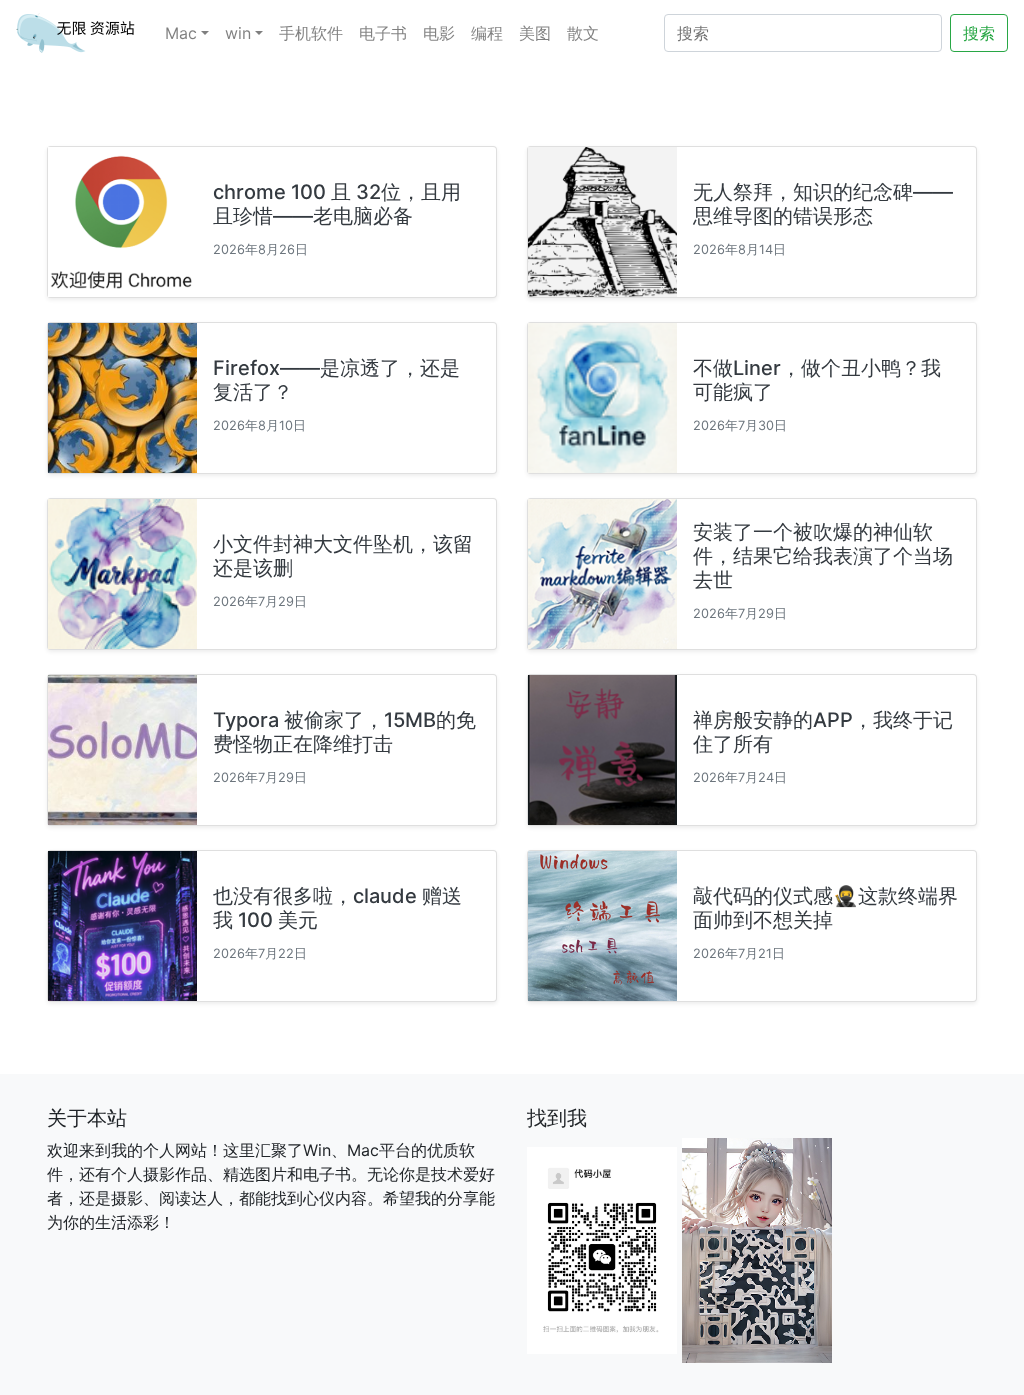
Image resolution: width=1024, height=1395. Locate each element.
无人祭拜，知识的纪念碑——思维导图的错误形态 (823, 204)
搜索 (979, 33)
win (238, 33)
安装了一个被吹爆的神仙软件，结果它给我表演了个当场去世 (823, 556)
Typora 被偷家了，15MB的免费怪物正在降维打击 (344, 732)
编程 (487, 33)
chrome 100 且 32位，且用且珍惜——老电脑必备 (337, 204)
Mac (181, 33)
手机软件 (311, 33)
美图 (535, 33)
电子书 (383, 33)
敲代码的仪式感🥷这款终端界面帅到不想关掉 (825, 908)
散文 (583, 33)
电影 (439, 33)
